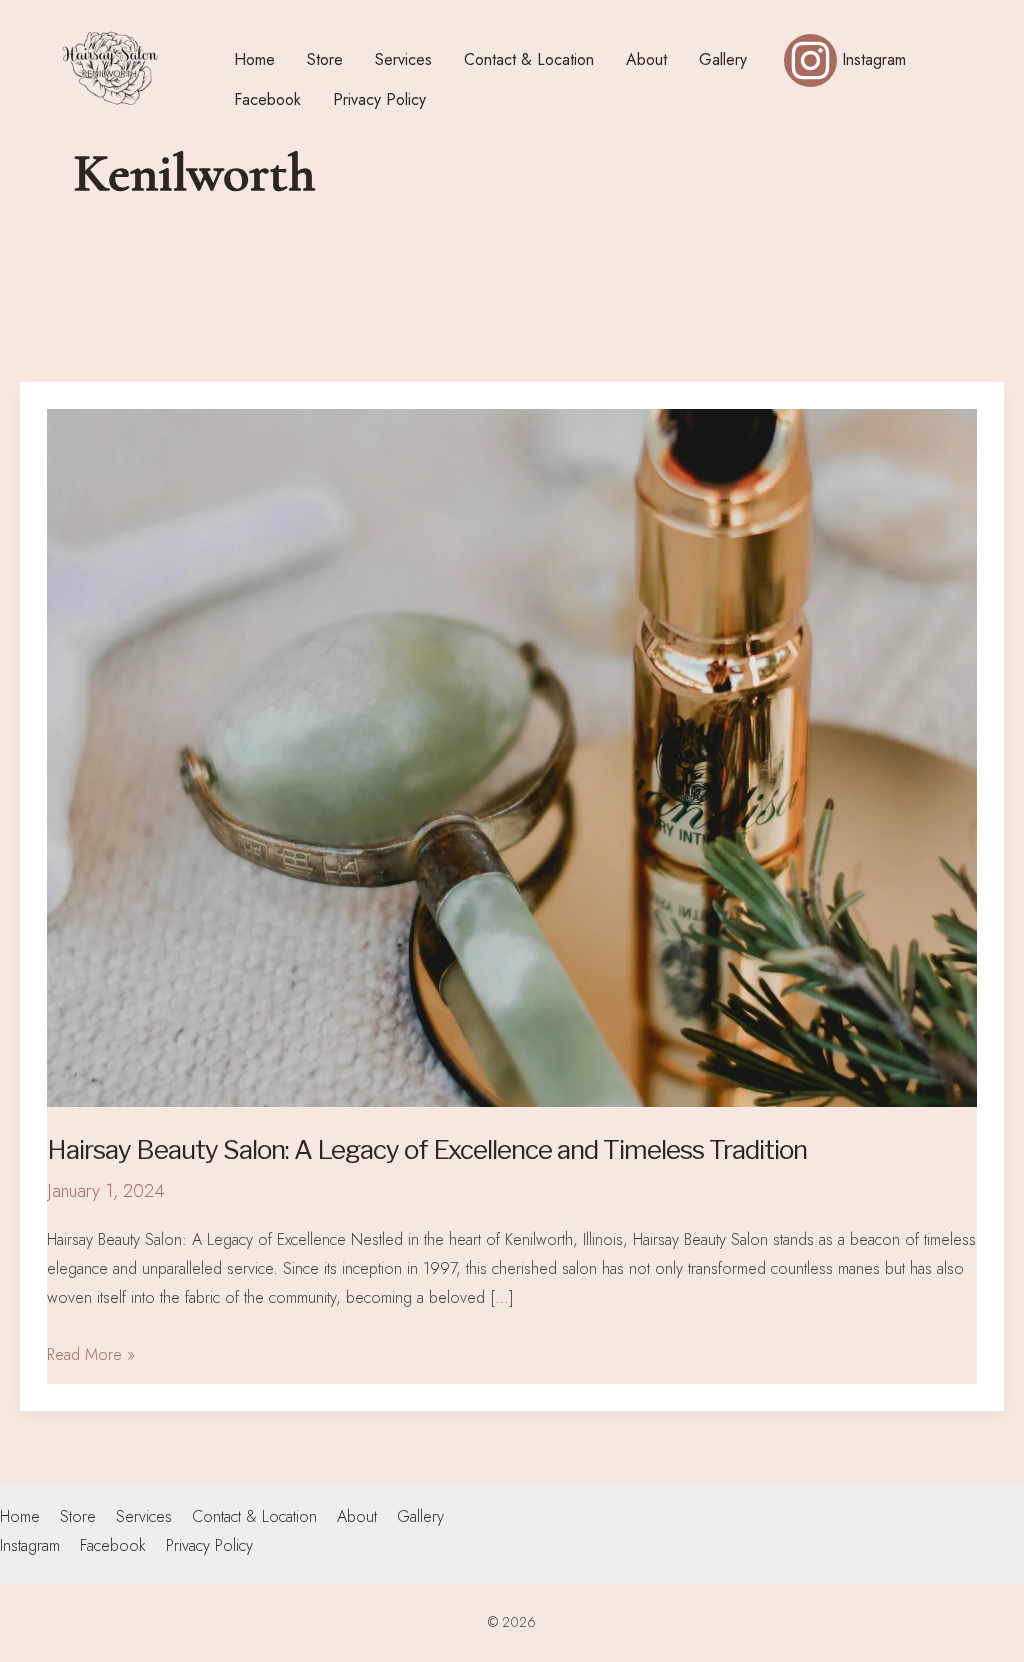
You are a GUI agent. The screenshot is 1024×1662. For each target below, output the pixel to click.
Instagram (30, 1545)
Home (20, 1516)
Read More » (91, 1353)
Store (78, 1516)
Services (144, 1516)
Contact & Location (254, 1516)
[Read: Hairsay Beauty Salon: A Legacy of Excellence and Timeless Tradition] (512, 756)
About (357, 1516)
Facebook (113, 1545)
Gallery (420, 1516)
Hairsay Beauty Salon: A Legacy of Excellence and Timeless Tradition (427, 1149)
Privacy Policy (209, 1545)
